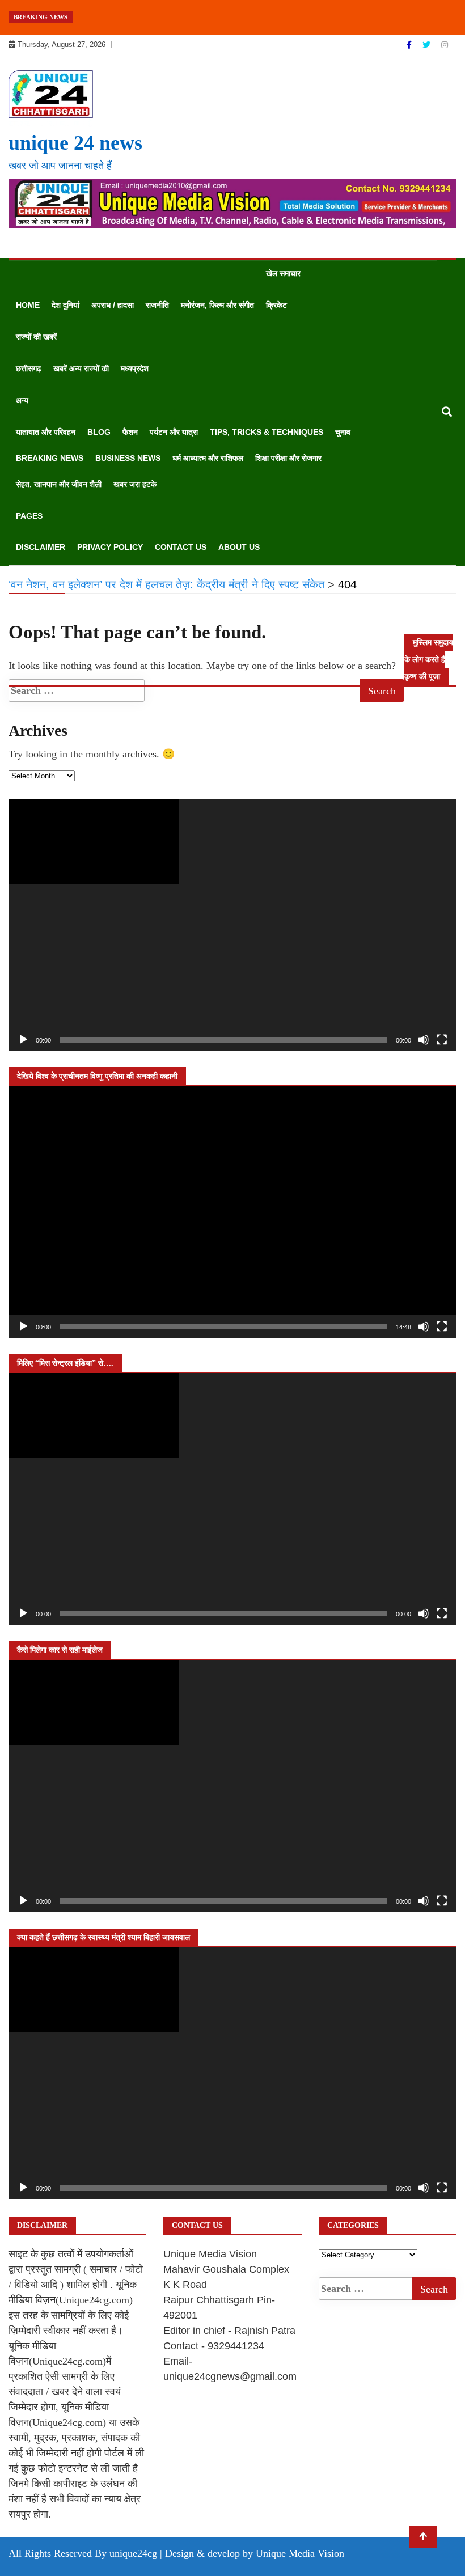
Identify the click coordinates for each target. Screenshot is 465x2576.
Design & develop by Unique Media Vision (255, 2553)
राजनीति (157, 305)
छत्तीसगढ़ (29, 368)
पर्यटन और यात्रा (174, 432)
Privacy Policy (110, 547)
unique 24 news (75, 143)
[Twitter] (428, 45)
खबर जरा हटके (135, 484)
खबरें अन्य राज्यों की (81, 368)
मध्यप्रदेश (135, 368)
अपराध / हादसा (113, 305)
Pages (29, 516)
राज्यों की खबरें (36, 337)
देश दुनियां (65, 305)
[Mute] (424, 1040)
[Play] (23, 1040)
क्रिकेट (276, 305)
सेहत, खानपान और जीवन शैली (59, 484)
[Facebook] (410, 45)
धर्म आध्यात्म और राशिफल (208, 458)
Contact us (181, 547)
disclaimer (41, 547)
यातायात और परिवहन (46, 432)
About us (239, 547)
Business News (128, 458)
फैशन (130, 432)
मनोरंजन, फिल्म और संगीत (217, 305)
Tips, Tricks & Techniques (267, 432)
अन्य (22, 400)
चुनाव (343, 432)
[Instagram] (445, 45)
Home (28, 305)
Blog (99, 432)
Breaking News (50, 458)
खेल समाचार (283, 273)
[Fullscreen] (442, 1040)
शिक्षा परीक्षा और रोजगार (288, 458)
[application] (232, 925)
